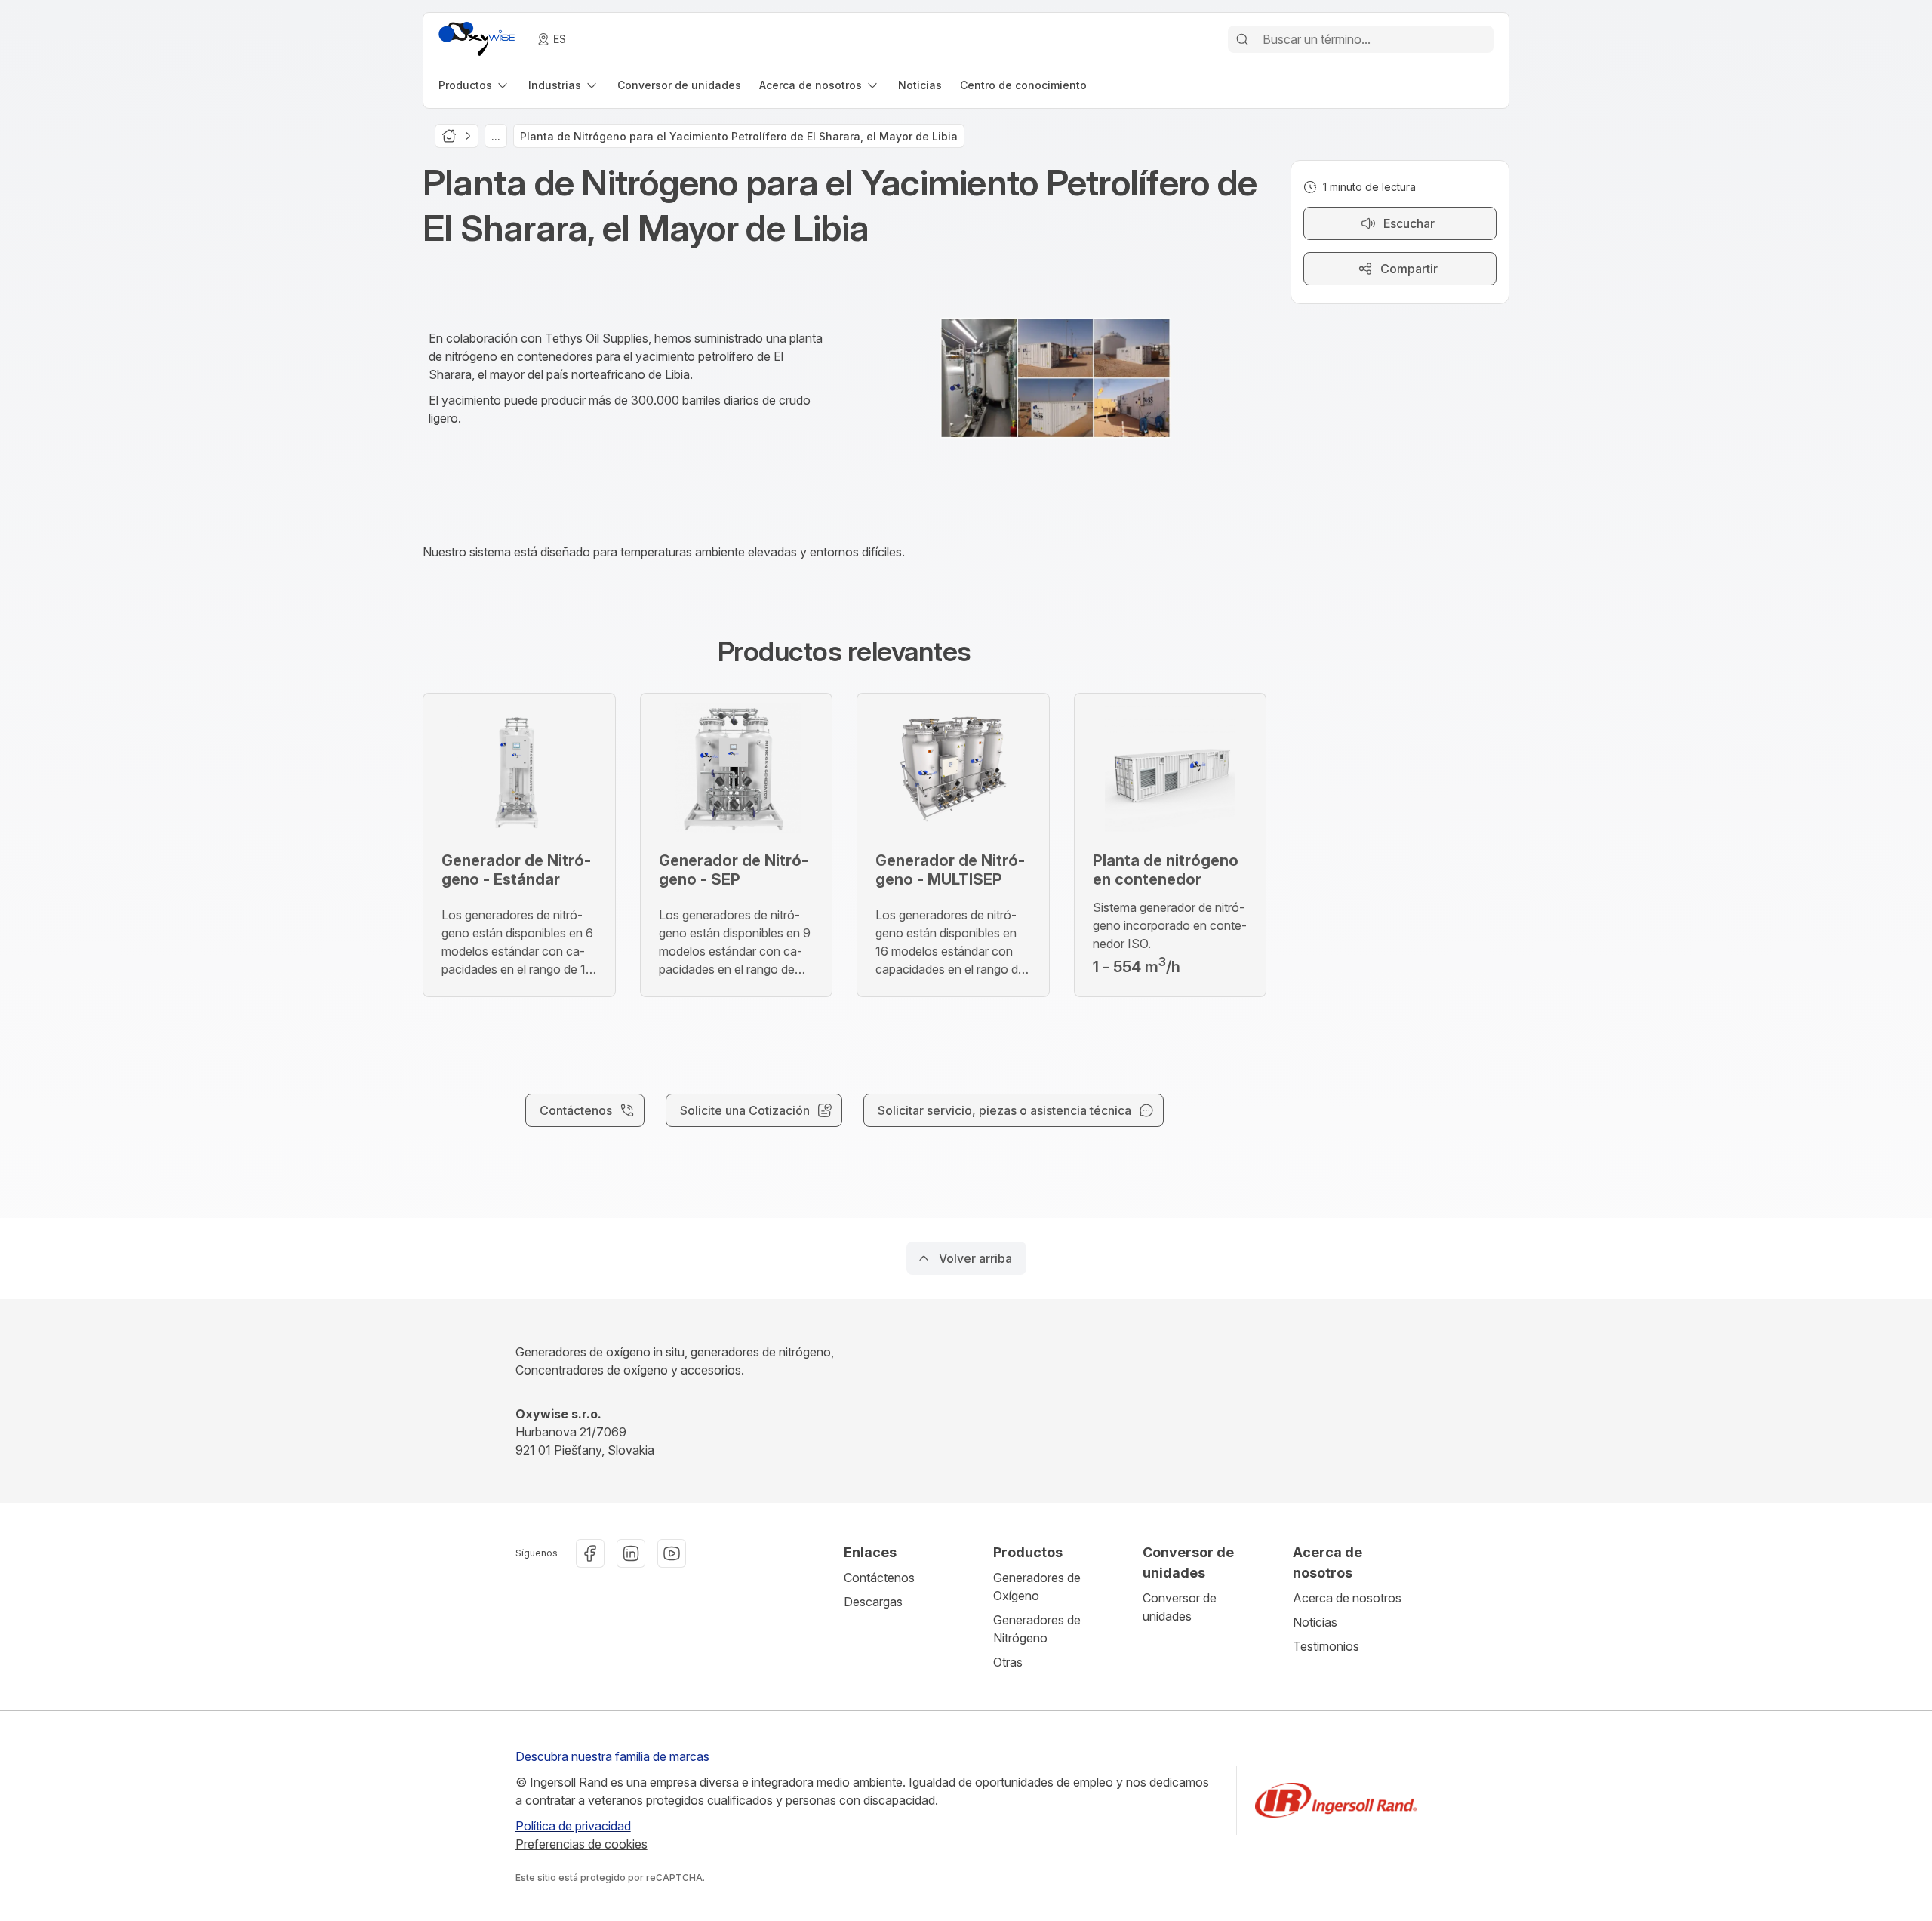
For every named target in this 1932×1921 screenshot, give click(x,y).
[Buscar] (1242, 39)
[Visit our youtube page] (672, 1553)
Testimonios (1326, 1646)
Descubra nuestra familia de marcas (612, 1756)
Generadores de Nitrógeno (1037, 1629)
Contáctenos (879, 1578)
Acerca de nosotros (1347, 1598)
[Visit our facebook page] (590, 1553)
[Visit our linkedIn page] (631, 1553)
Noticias (1315, 1622)
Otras (1008, 1662)
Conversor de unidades (1180, 1607)
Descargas (873, 1602)
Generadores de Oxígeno (1037, 1587)
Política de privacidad (573, 1826)
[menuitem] (474, 85)
